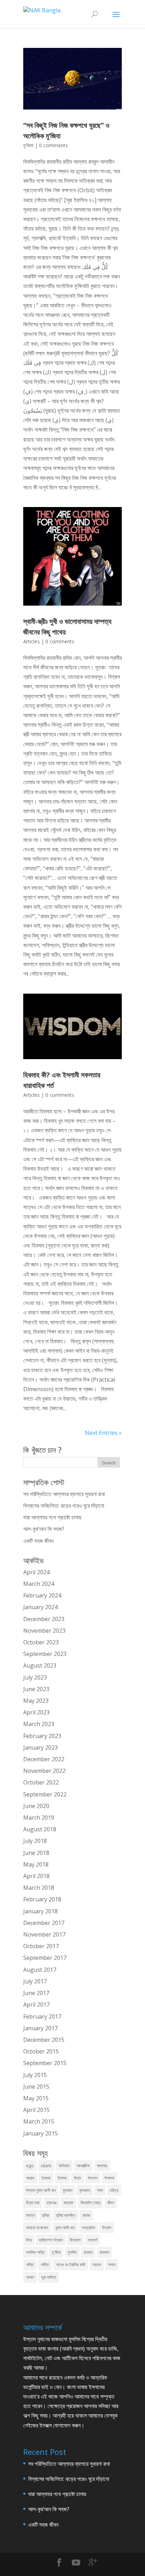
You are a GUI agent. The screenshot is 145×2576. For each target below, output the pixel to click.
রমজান (88, 2252)
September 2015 (45, 2063)
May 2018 (36, 1864)
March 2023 (39, 1724)
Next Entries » (103, 1433)
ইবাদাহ (46, 2178)
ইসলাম (62, 2178)
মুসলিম (72, 2252)
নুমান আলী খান (65, 2228)
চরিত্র (114, 2190)
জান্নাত (69, 2203)
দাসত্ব (30, 2215)
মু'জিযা (28, 145)
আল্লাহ (102, 2166)
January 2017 (40, 2028)
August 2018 (40, 1829)
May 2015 (36, 2098)
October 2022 (41, 1782)
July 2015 (35, 2075)
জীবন (111, 2203)
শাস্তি (45, 2265)
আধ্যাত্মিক (83, 2166)
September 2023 (45, 1654)
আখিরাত (64, 2166)
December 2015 (44, 2040)
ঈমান (77, 2178)
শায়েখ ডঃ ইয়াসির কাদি (71, 2265)
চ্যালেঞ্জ (52, 2203)
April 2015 (36, 2110)
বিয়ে (29, 2240)
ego (30, 2166)
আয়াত (30, 2178)
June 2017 (36, 1993)
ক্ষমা (100, 2190)
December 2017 (44, 1923)
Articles (31, 641)
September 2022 (45, 1794)
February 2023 (42, 1736)
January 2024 (40, 1607)
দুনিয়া (45, 2215)
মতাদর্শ (93, 2240)
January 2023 (40, 1747)
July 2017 (35, 1981)
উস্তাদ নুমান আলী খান (41, 2190)
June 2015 (36, 2087)
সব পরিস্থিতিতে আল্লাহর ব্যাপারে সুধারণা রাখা (64, 1494)
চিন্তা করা (33, 2203)
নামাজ (86, 2215)
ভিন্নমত (75, 2240)
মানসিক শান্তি (35, 2252)
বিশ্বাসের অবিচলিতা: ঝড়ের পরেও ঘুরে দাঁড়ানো (64, 1506)
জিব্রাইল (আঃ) (90, 2203)
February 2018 (42, 1899)
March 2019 (39, 1818)
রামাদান (104, 2252)
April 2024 (36, 1572)
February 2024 (42, 1595)
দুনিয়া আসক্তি (66, 2215)
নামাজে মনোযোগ (37, 2228)
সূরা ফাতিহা (49, 2277)
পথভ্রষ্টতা (88, 2228)
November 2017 (44, 1934)
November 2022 (44, 1771)
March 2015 (39, 2121)
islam (46, 2166)
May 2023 (36, 1701)
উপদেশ (93, 2178)
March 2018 (39, 1888)
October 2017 (41, 1946)
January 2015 (40, 2133)
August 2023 (40, 1665)
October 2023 (41, 1642)
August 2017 (40, 1970)
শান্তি (30, 2265)
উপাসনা (109, 2178)
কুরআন (67, 2190)
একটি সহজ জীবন (38, 1541)
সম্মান (112, 2265)
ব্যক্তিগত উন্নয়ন (51, 2240)
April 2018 (36, 1876)
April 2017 (36, 2005)
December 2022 (44, 1759)
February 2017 (42, 2017)
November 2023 (44, 1631)
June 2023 (36, 1689)
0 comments (53, 145)
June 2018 (36, 1853)
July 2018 (35, 1841)
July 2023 (35, 1677)
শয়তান (97, 2265)
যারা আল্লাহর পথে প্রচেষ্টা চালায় (52, 1517)
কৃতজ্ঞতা (85, 2190)
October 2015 (41, 2051)
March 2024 (39, 1584)
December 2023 (44, 1619)
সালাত (30, 2277)
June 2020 (36, 1806)
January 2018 (40, 1911)
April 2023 (36, 1712)
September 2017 (45, 1958)
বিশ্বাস (107, 2228)
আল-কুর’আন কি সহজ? (44, 1529)
